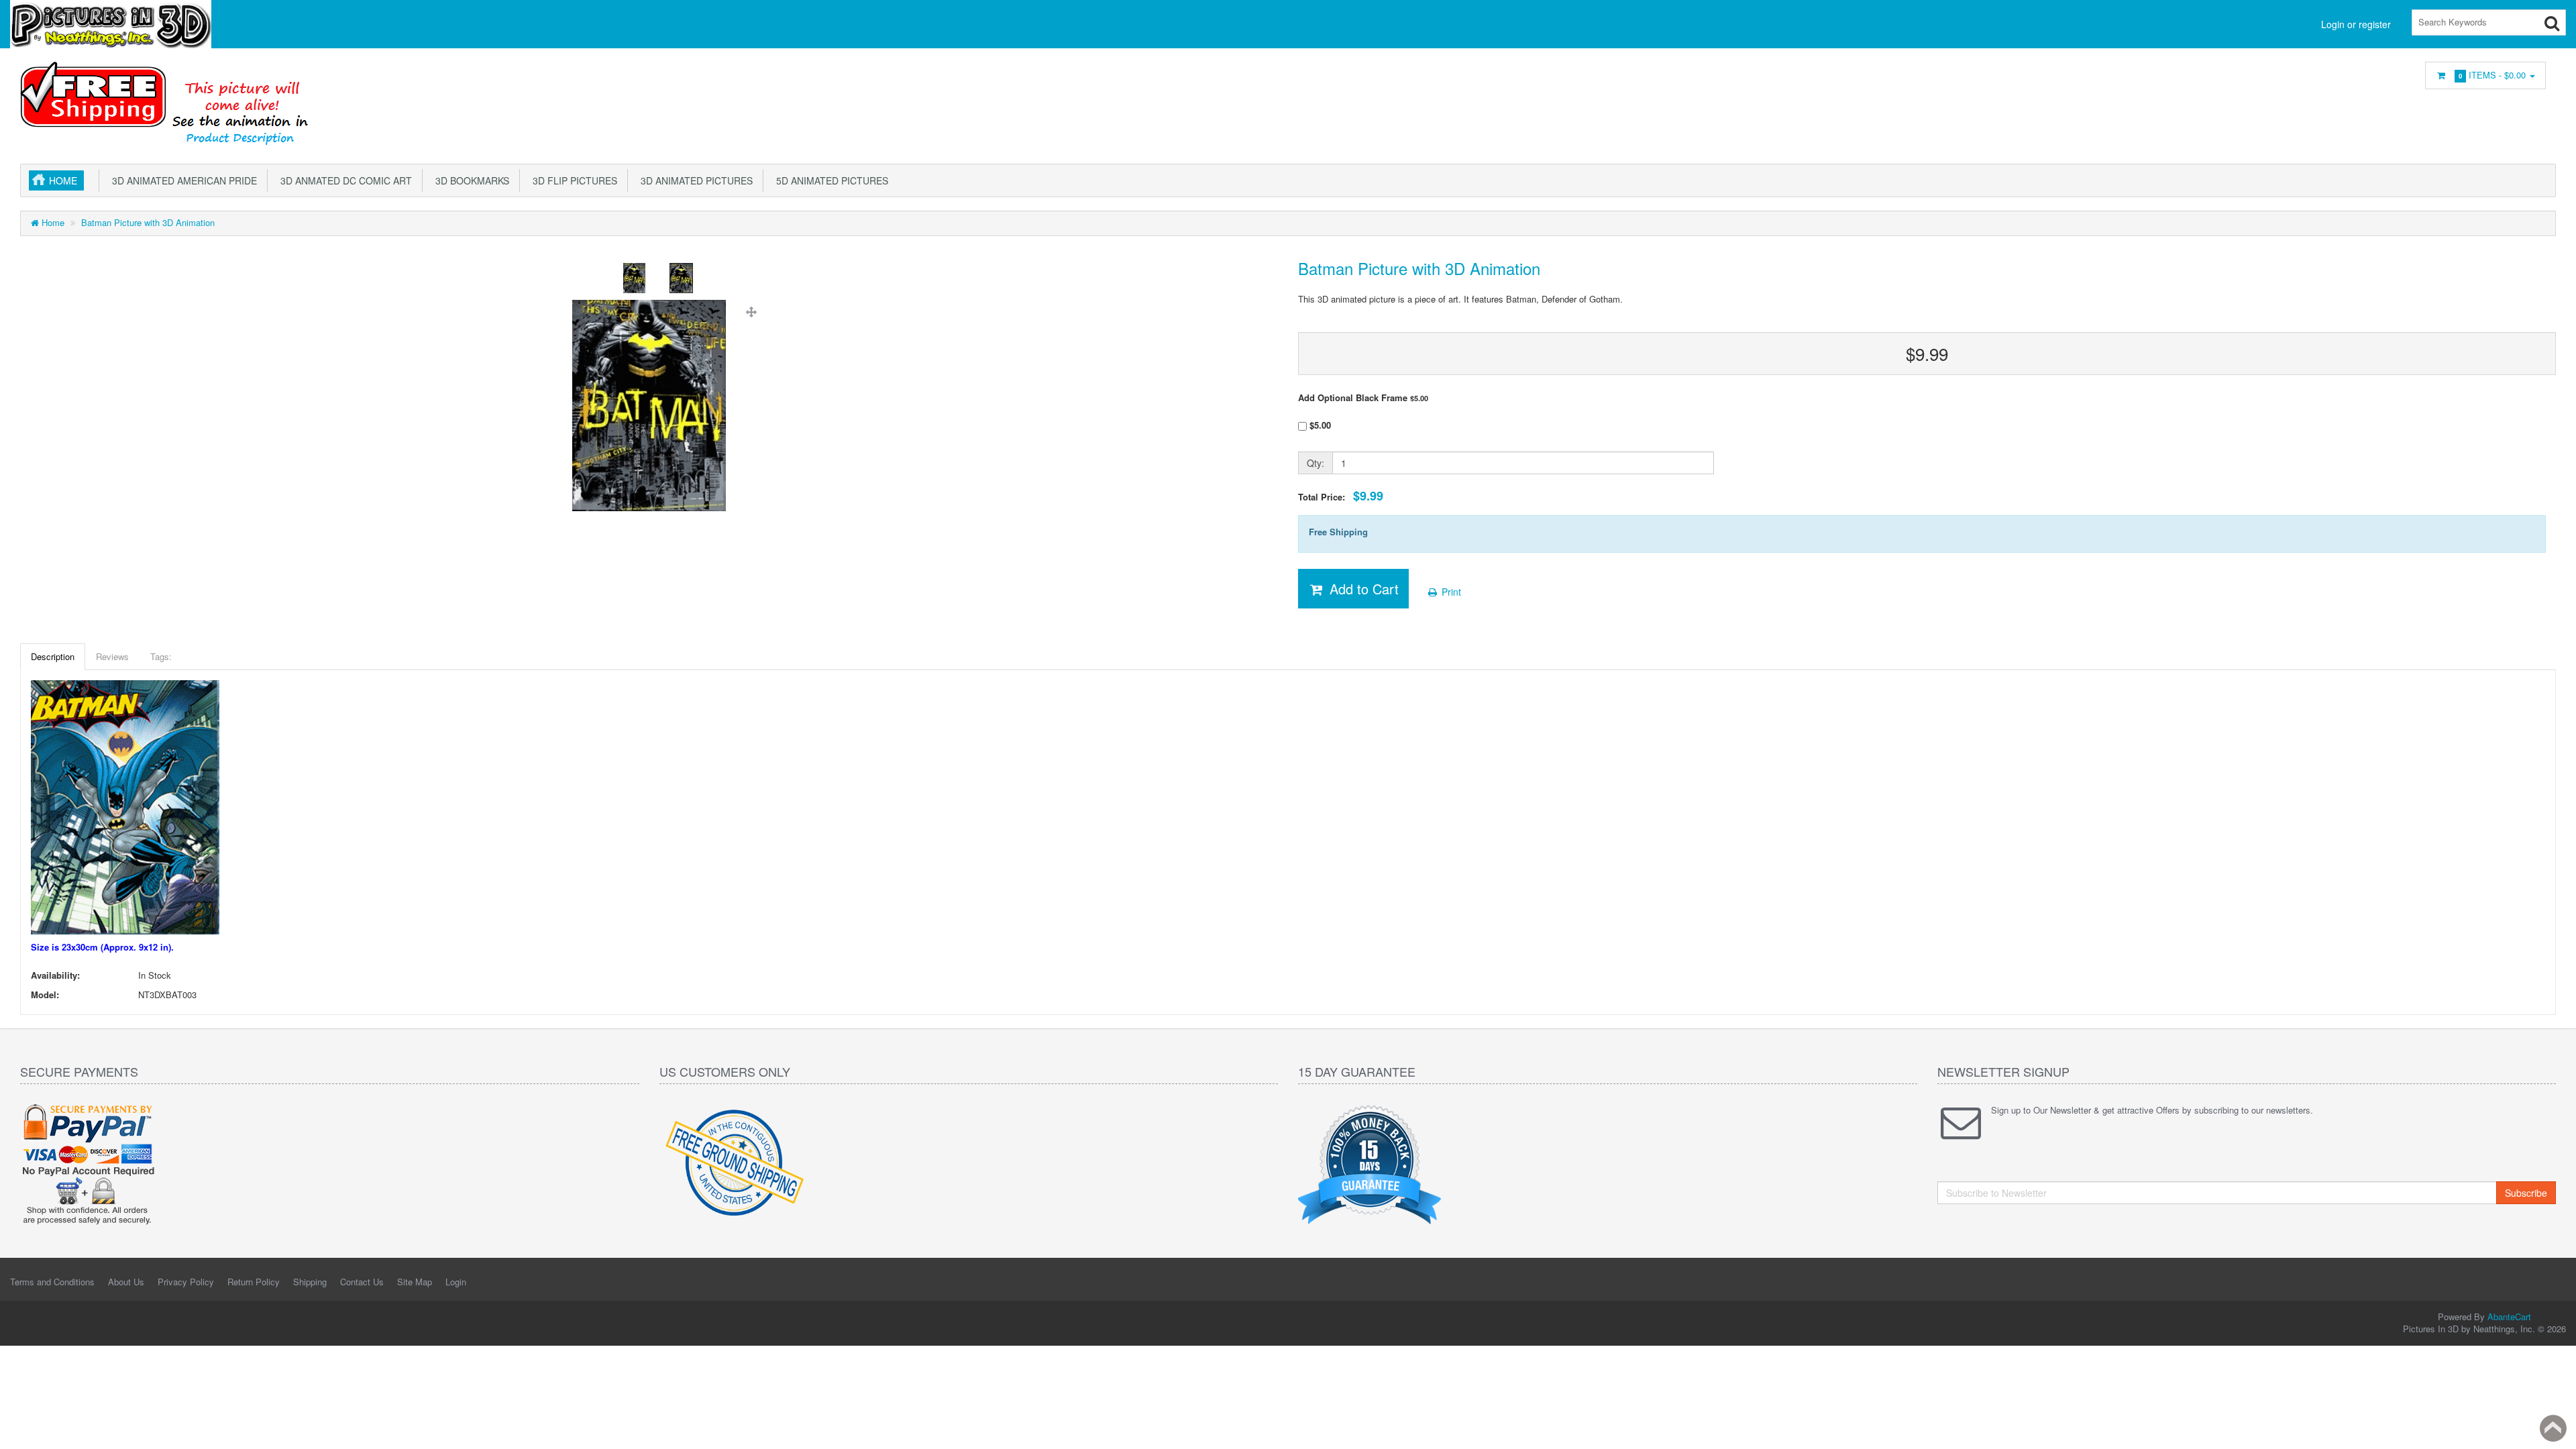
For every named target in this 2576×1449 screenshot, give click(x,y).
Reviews (112, 656)
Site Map (415, 1282)
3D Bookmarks (470, 180)
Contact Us (362, 1282)
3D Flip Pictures (572, 180)
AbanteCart (2509, 1317)
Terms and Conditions (52, 1282)
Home (63, 180)
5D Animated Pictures (829, 180)
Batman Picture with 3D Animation (148, 222)
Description (53, 656)
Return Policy (254, 1282)
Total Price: (1341, 496)
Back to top (2553, 1428)
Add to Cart (1362, 589)
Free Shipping (1338, 532)
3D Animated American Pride (182, 180)
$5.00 (1319, 425)
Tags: (161, 656)
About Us (126, 1282)
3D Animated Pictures (694, 180)
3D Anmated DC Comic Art (343, 180)
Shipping (310, 1282)
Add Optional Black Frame (1363, 398)
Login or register (2356, 24)
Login (456, 1282)
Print (1450, 592)
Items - (2492, 75)
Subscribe (2526, 1193)
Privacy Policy (186, 1282)
